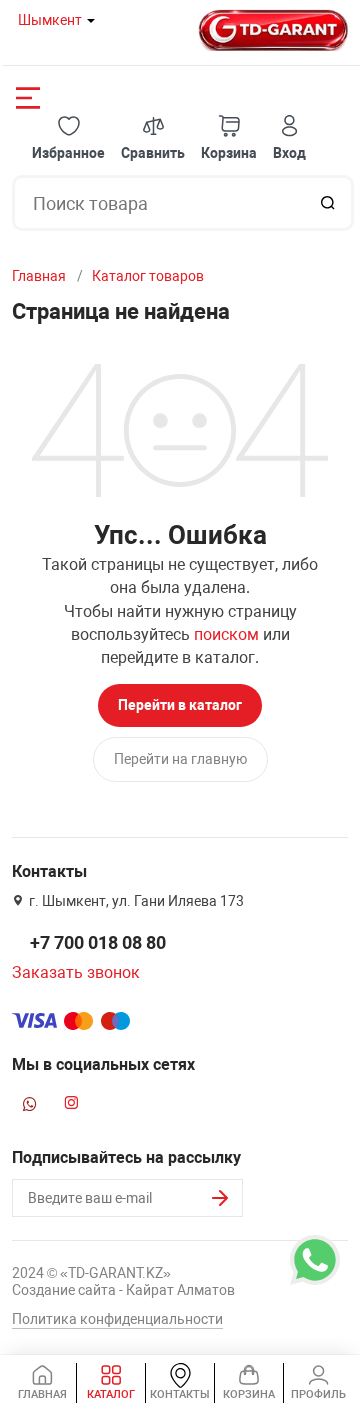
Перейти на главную (180, 759)
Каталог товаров (148, 276)
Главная (39, 276)
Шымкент (50, 20)
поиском (226, 634)
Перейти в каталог (180, 705)
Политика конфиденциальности (117, 1319)
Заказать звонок (76, 972)
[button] (68, 138)
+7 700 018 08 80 (98, 942)
